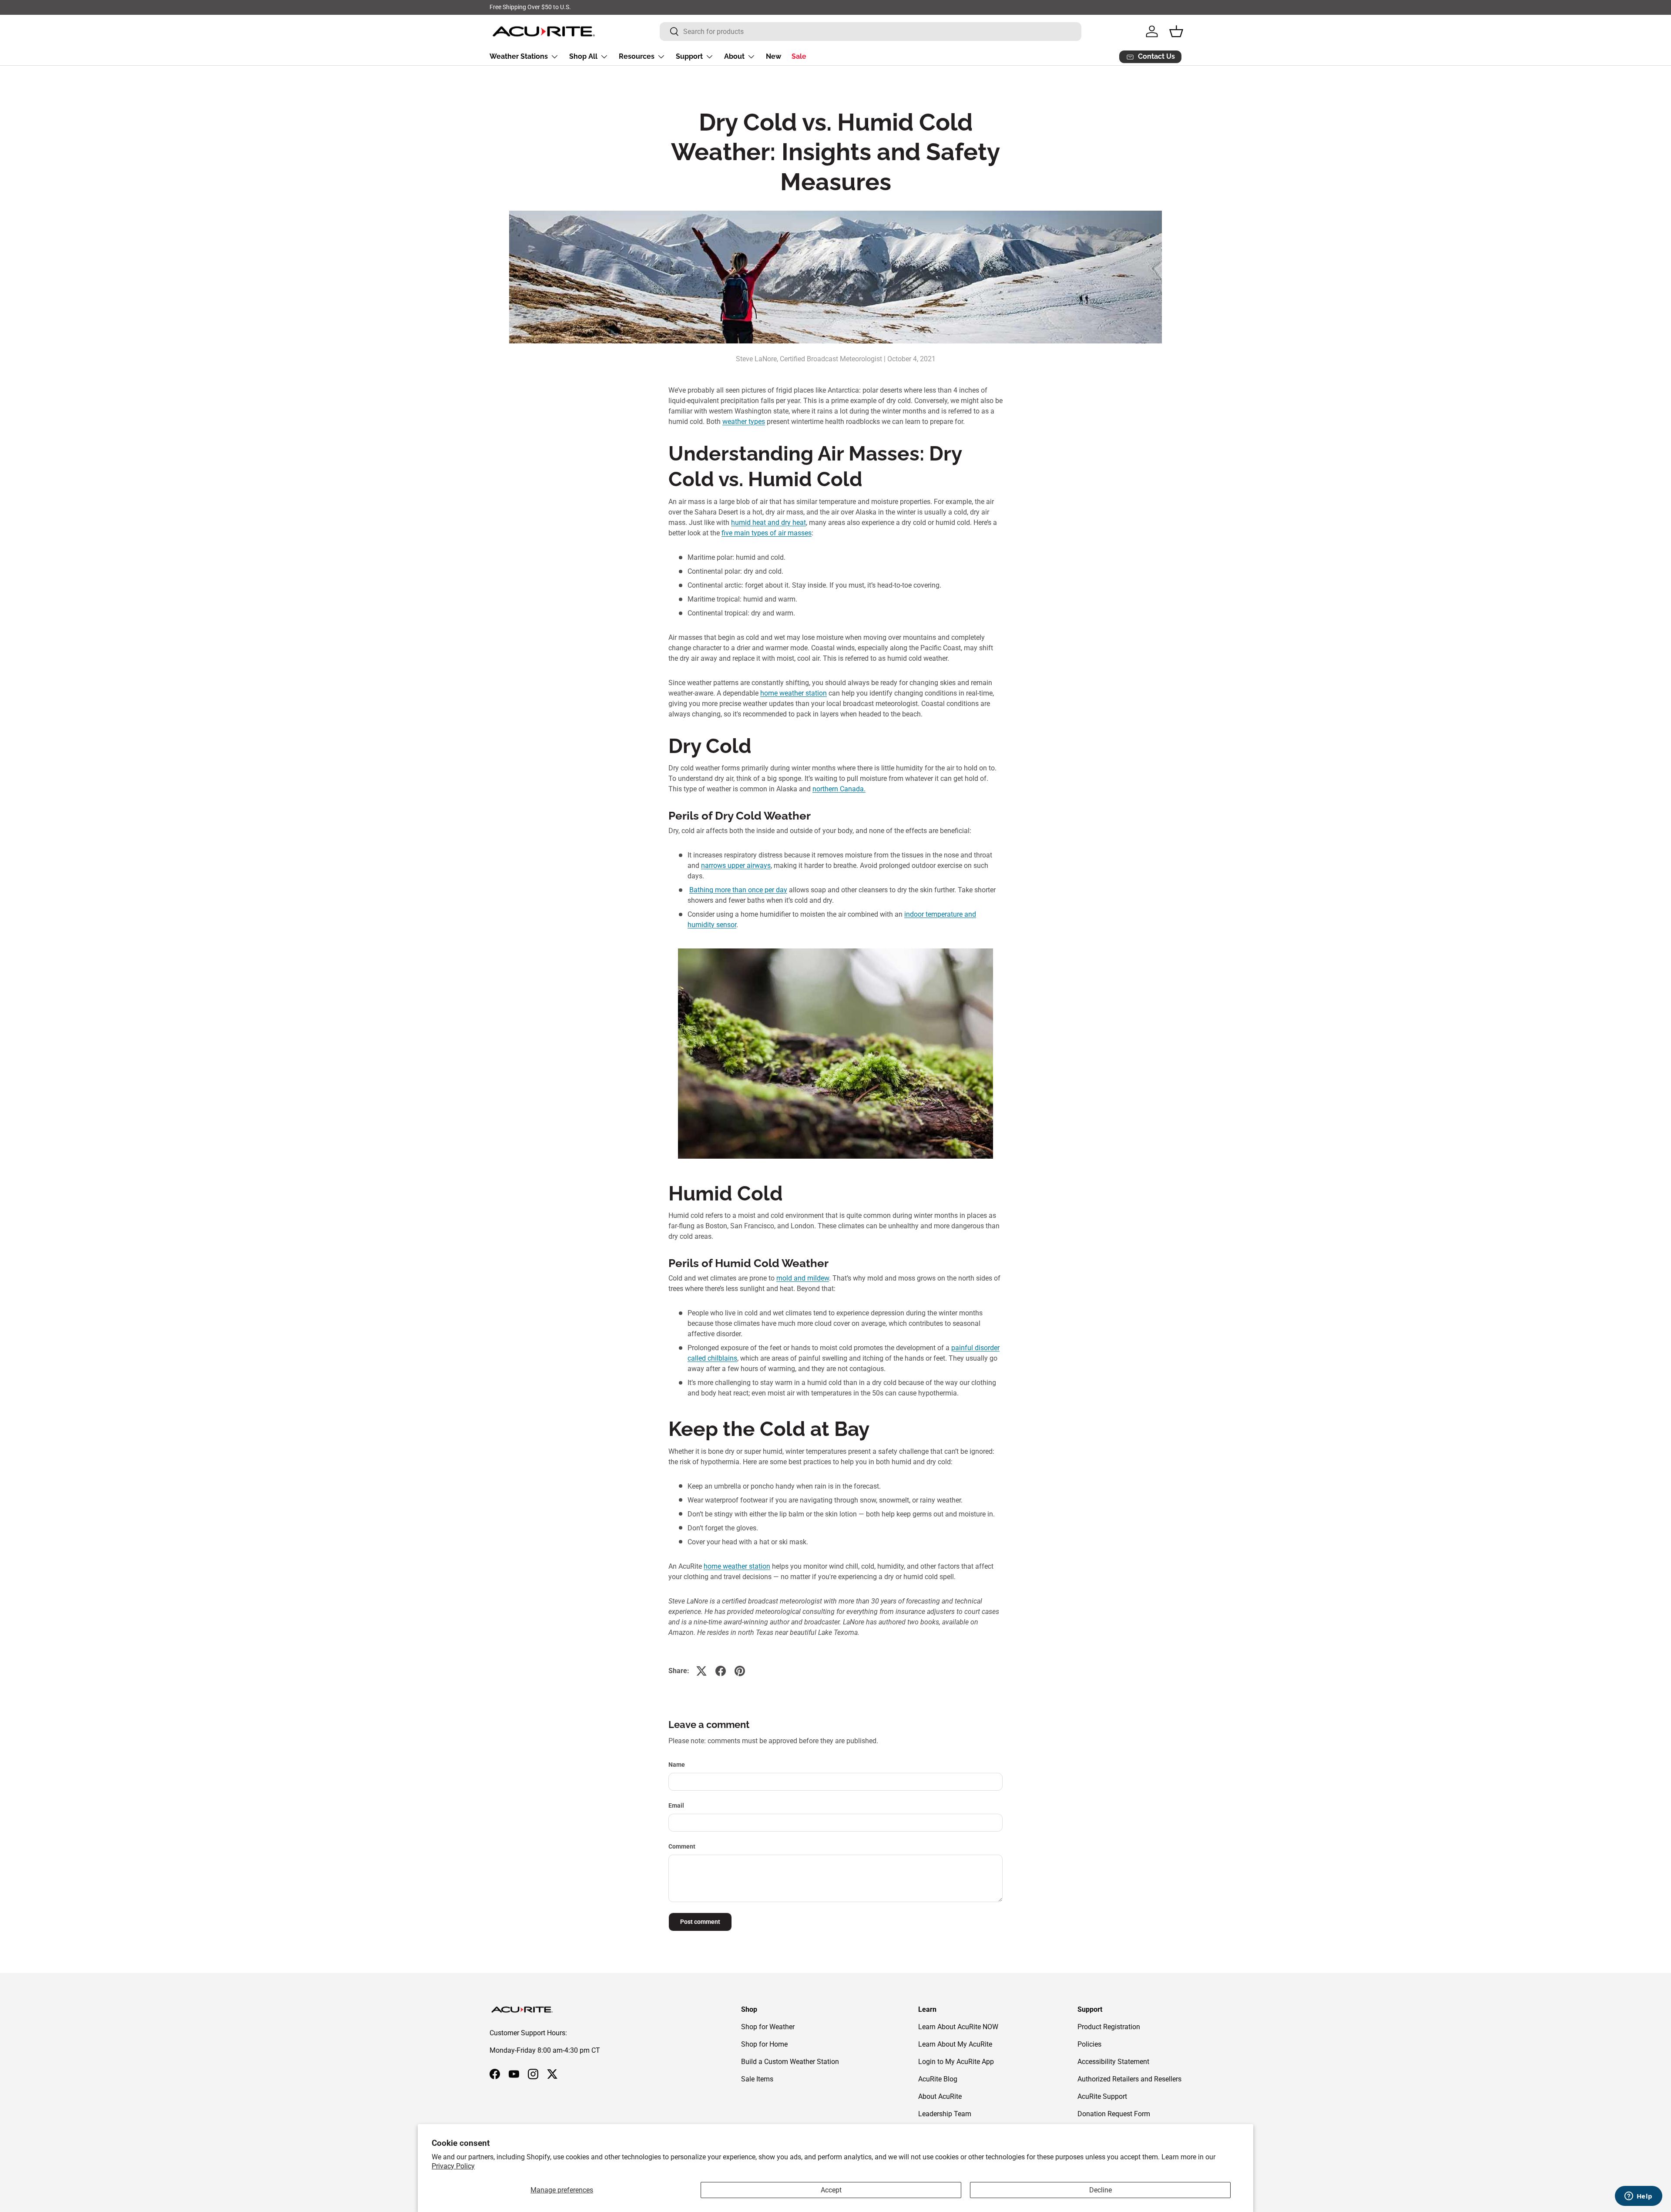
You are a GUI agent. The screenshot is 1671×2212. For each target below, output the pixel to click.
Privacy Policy (453, 2166)
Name (677, 1765)
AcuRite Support (1102, 2096)
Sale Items (757, 2079)
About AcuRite (940, 2096)
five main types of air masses (767, 533)
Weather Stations (519, 56)
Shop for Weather (768, 2027)
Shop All (583, 56)
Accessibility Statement (1113, 2062)
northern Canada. (839, 789)
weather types (744, 422)
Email (676, 1805)
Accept (831, 2190)
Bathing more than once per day (738, 890)
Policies (1089, 2044)
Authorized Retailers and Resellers (1129, 2079)
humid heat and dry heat (768, 523)
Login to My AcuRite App (956, 2062)
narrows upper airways (736, 866)
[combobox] (871, 32)
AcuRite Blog (938, 2079)
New (773, 56)
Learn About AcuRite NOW (958, 2027)
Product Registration (1109, 2027)
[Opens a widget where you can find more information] (1638, 2197)
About (734, 56)
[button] (1176, 31)
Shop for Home (764, 2044)
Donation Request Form (1114, 2114)
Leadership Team (945, 2114)
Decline (1101, 2190)
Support (689, 56)
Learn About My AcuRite (955, 2044)
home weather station (794, 693)
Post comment (700, 1922)
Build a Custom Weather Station (790, 2062)
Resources (637, 56)
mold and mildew (803, 1278)
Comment (682, 1846)
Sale (799, 56)
